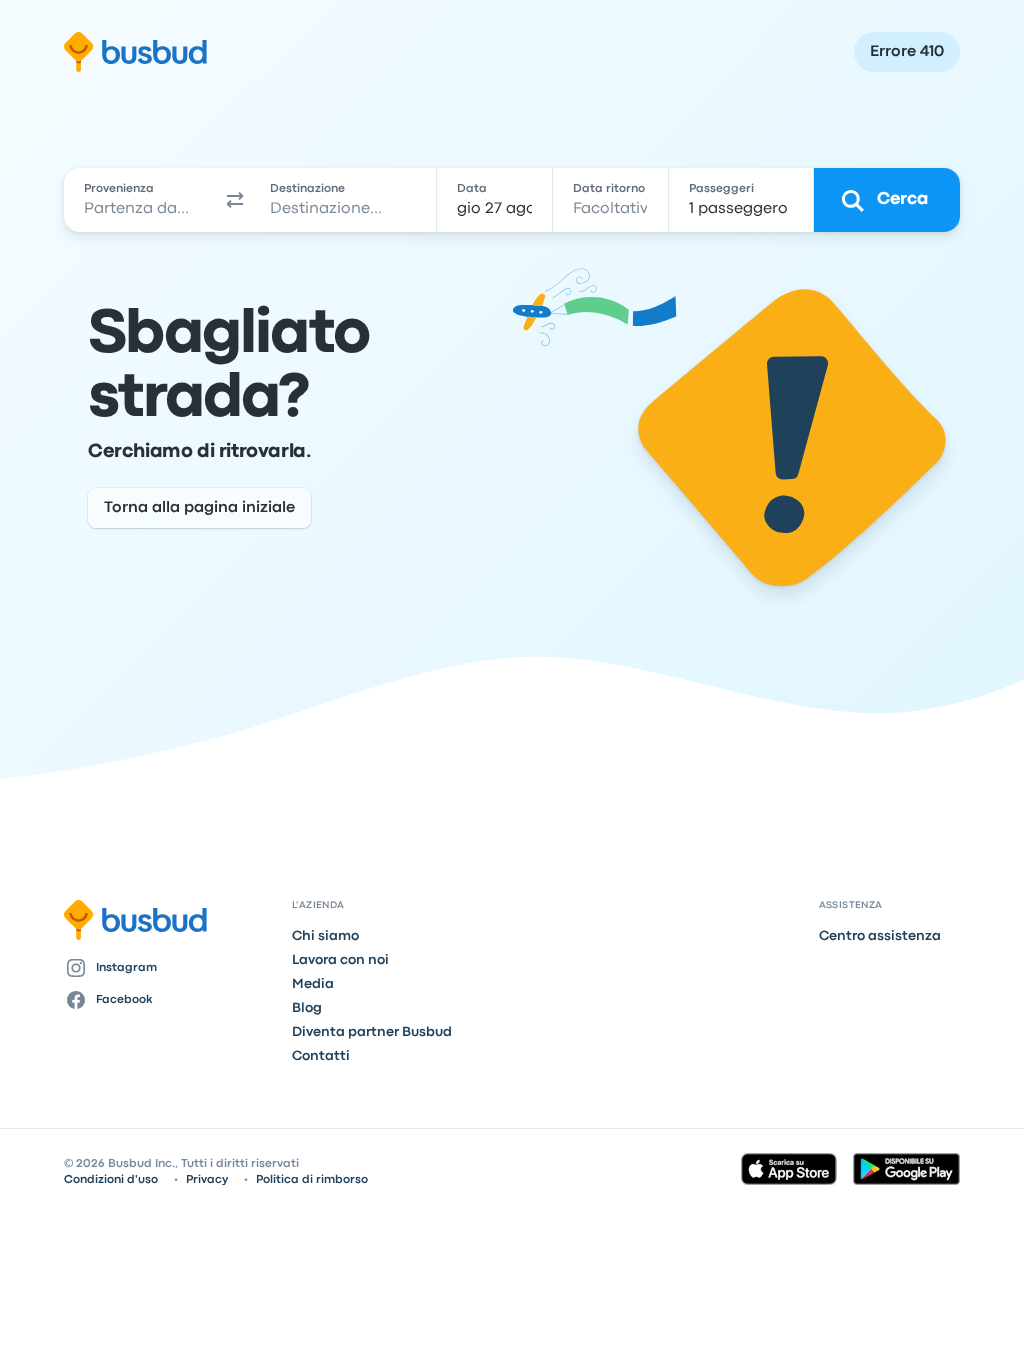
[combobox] (141, 200)
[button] (235, 200)
